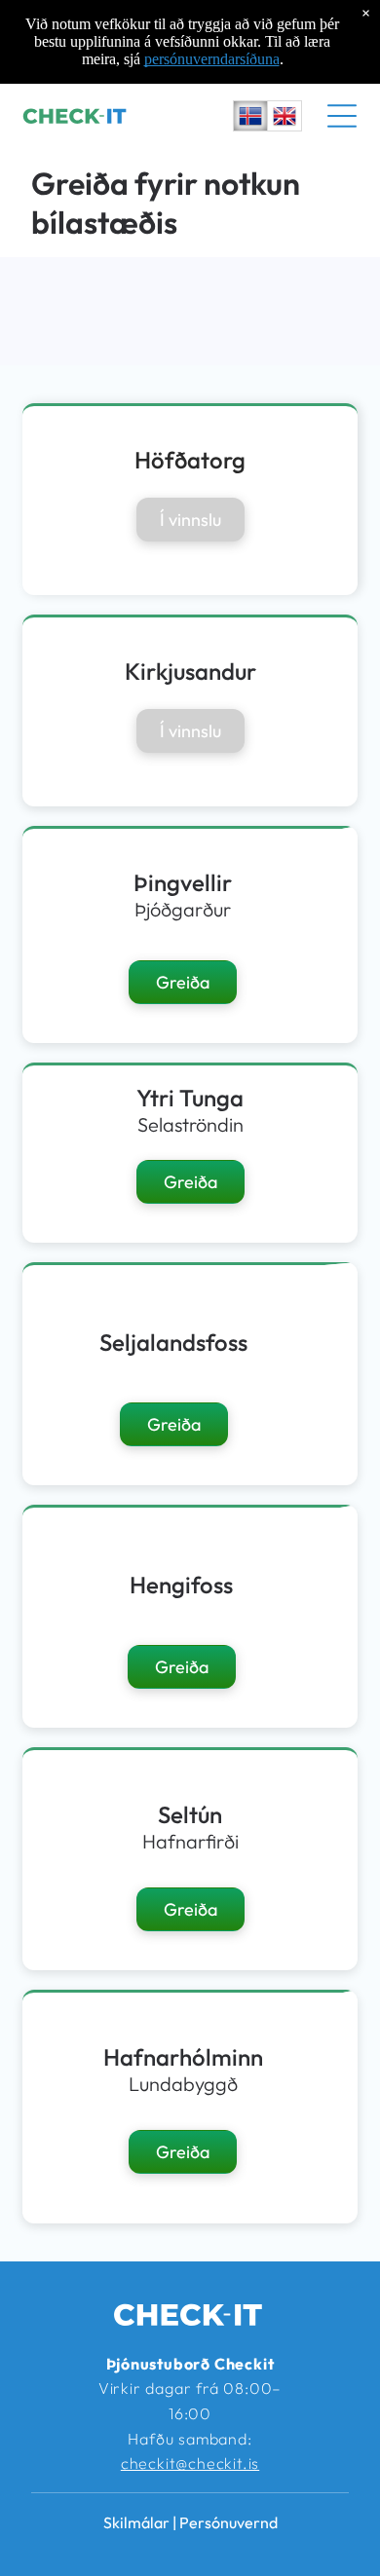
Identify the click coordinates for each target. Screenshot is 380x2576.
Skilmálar (136, 2522)
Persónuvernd (228, 2522)
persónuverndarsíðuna (212, 59)
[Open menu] (342, 116)
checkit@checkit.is (190, 2463)
